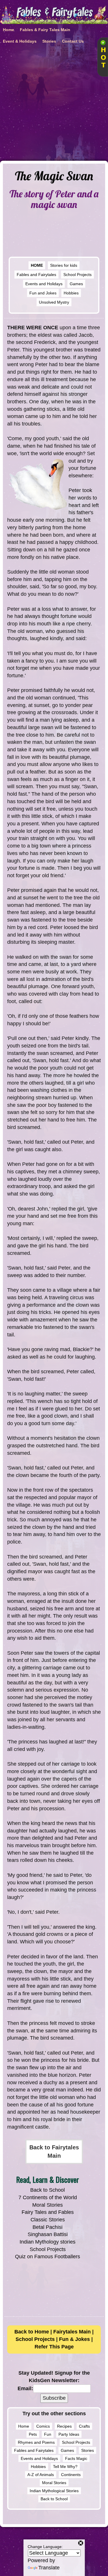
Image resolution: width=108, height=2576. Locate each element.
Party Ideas (69, 2434)
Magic (82, 2458)
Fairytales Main (72, 2332)
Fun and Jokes (43, 293)
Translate (49, 2568)
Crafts (84, 2426)
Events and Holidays (44, 284)
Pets (33, 2434)
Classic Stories (48, 2220)
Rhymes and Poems (36, 2442)
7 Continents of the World (48, 2197)
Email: (25, 2388)
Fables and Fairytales (36, 275)
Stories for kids (64, 265)
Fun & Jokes (74, 2339)
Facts (70, 2458)
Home (24, 2426)
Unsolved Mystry (54, 302)
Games (76, 284)
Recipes (64, 2426)
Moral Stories (48, 2205)
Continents (71, 2475)
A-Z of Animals (41, 2475)
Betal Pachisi (48, 2227)
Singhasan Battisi (48, 2234)
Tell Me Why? (65, 2467)
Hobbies (71, 293)
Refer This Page (54, 2347)
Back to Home (32, 2332)
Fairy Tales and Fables (48, 2212)
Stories (88, 2450)
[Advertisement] (54, 104)
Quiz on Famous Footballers (48, 2257)
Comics (43, 2426)
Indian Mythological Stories (54, 2491)
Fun (48, 2434)
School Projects (77, 275)
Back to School (48, 2190)
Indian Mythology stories (48, 2242)
